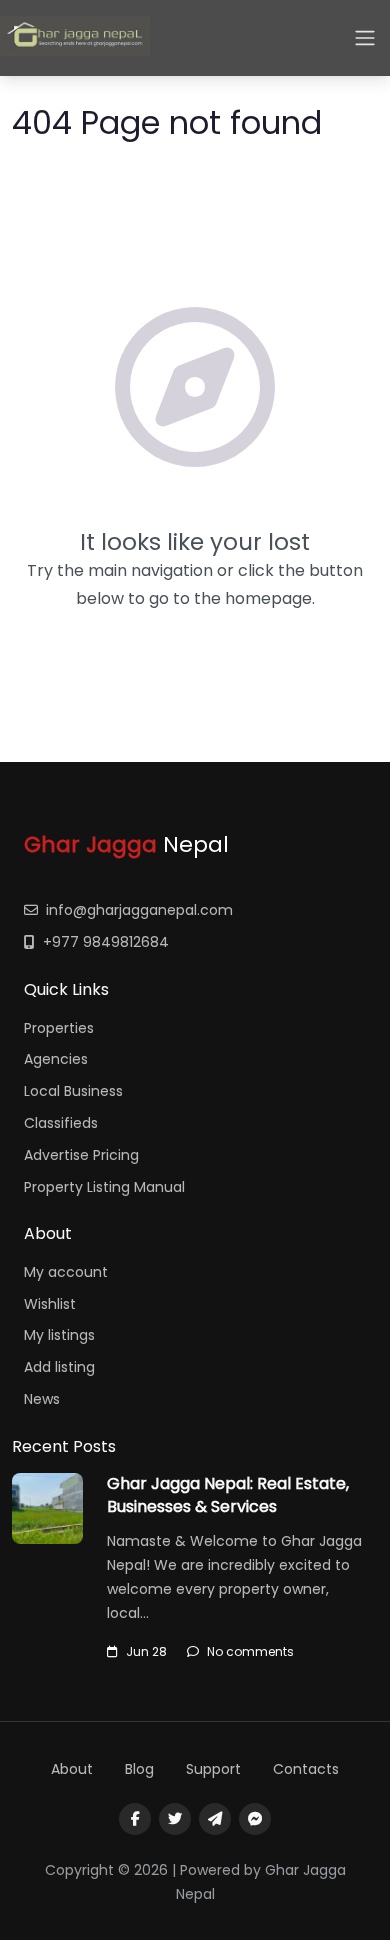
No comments (250, 1651)
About (72, 1769)
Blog (139, 1769)
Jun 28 (146, 1651)
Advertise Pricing (81, 1155)
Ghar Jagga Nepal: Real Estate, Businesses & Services (228, 1494)
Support (213, 1769)
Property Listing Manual (104, 1187)
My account (66, 1272)
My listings (59, 1335)
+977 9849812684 (106, 942)
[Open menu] (365, 38)
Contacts (306, 1769)
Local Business (73, 1091)
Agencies (56, 1059)
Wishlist (50, 1304)
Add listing (59, 1367)
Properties (59, 1028)
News (42, 1399)
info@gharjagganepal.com (139, 910)
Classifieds (61, 1123)
